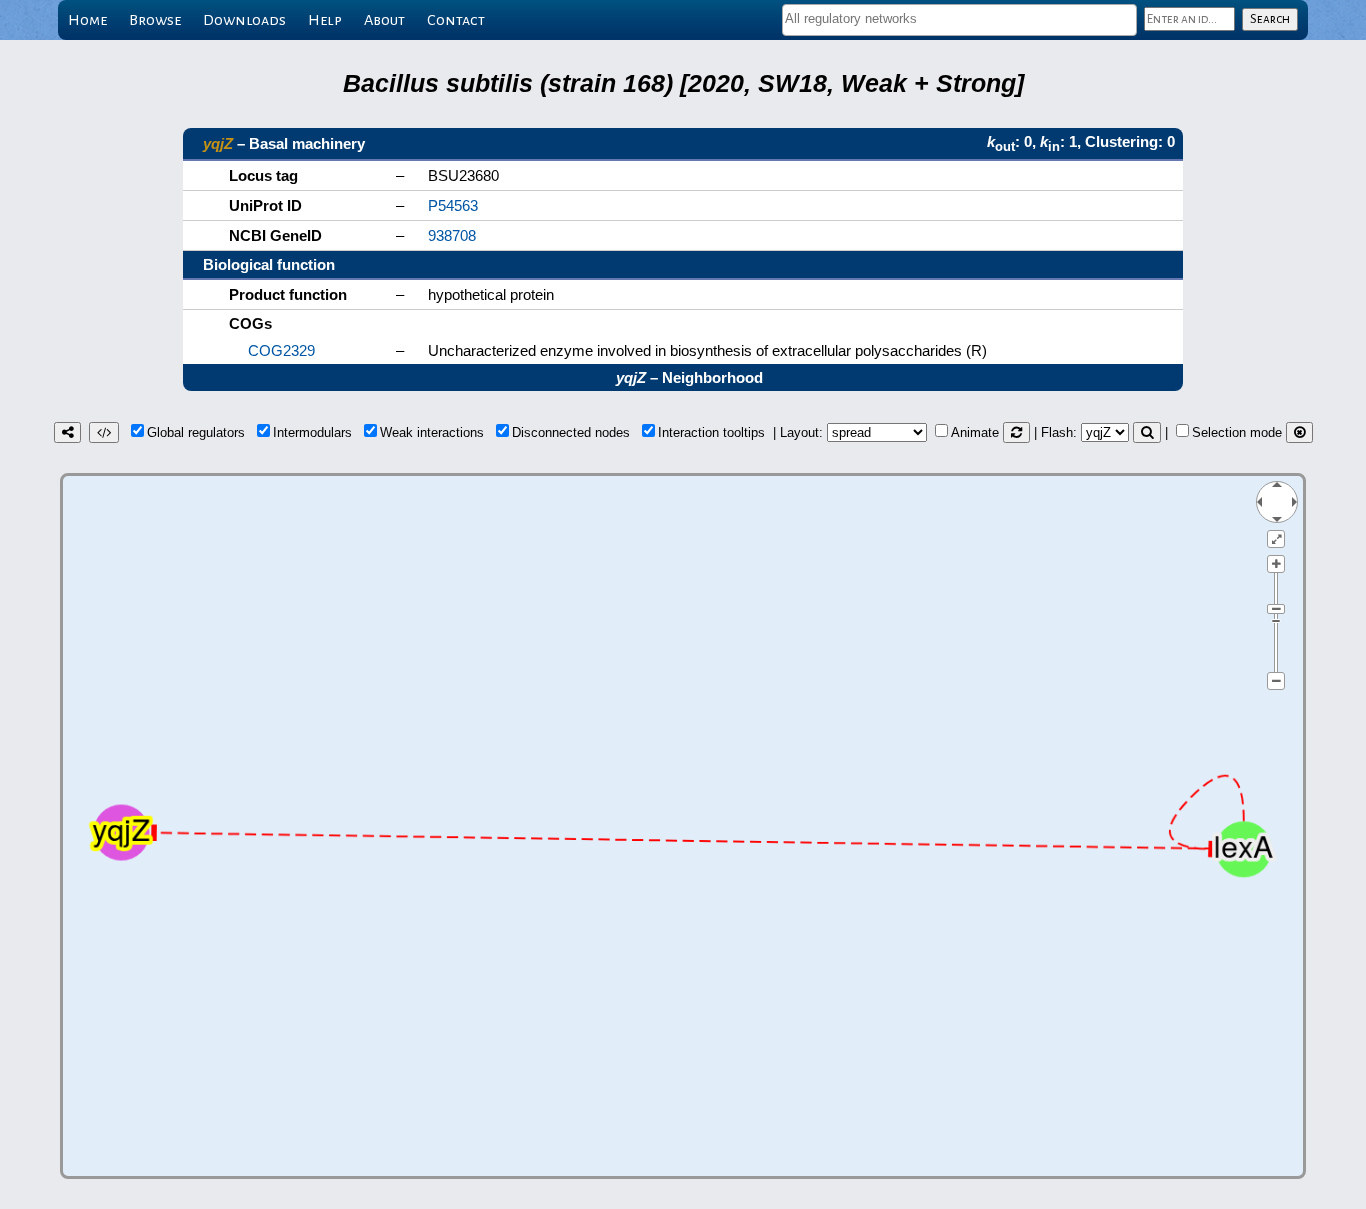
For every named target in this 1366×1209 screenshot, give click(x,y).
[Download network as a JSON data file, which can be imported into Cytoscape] (104, 432)
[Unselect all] (1299, 432)
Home (87, 20)
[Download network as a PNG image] (67, 432)
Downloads (244, 20)
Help (325, 20)
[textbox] (959, 18)
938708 (452, 235)
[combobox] (959, 20)
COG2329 (281, 350)
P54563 (453, 205)
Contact (456, 20)
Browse (155, 20)
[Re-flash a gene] (1147, 432)
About (384, 20)
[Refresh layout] (1016, 432)
